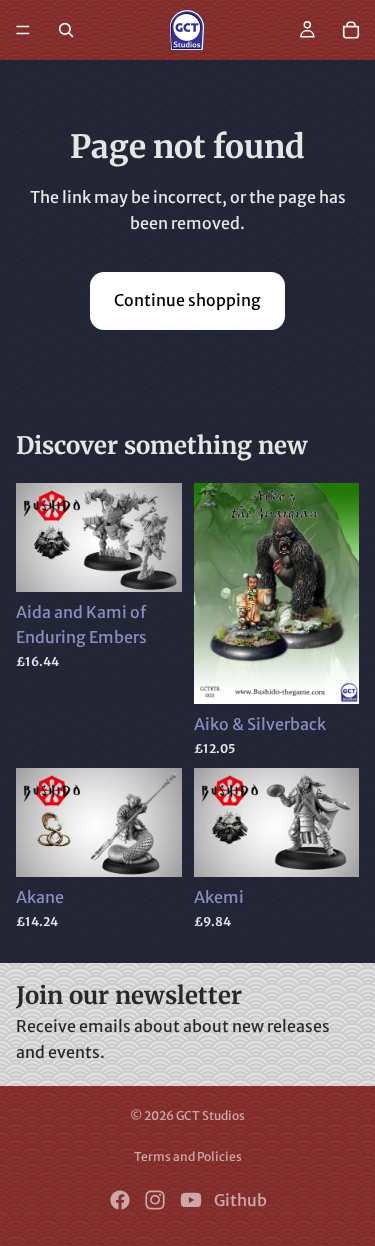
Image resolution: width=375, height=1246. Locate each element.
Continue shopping (187, 300)
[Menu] (23, 30)
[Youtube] (191, 1200)
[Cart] (351, 30)
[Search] (66, 30)
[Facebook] (120, 1200)
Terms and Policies (188, 1156)
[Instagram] (155, 1200)
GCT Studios (210, 1115)
